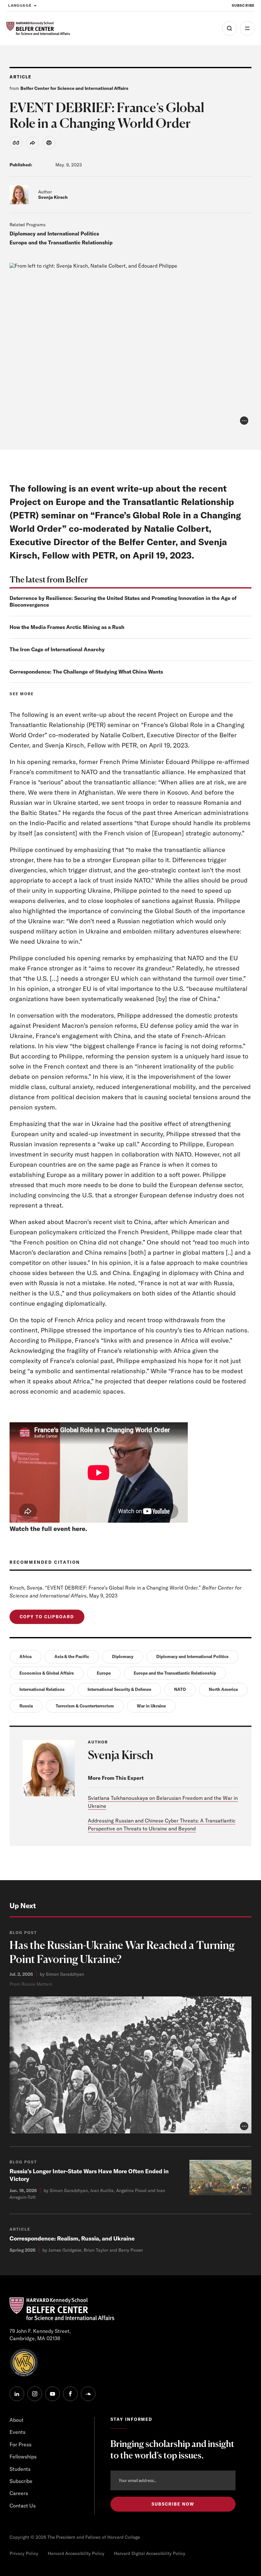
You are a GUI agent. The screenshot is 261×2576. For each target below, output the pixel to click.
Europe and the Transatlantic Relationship (61, 242)
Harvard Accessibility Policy (76, 2553)
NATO (180, 1689)
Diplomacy (123, 1656)
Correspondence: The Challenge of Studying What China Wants (86, 672)
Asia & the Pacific (72, 1656)
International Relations (42, 1689)
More (247, 28)
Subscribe (243, 5)
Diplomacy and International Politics (54, 234)
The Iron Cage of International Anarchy (57, 649)
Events (18, 2432)
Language (20, 5)
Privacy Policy (24, 2553)
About (17, 2420)
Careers (19, 2493)
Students (20, 2469)
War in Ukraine (151, 1706)
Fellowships (23, 2457)
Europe (104, 1673)
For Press (21, 2444)
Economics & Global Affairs (47, 1673)
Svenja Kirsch (53, 197)
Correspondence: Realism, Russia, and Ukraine (72, 2238)
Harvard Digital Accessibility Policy (150, 2553)
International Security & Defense (119, 1689)
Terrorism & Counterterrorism (85, 1706)
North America (223, 1689)
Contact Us (23, 2506)
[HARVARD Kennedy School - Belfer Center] (38, 29)
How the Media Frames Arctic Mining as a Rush (67, 627)
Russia (26, 1706)
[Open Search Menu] (229, 28)
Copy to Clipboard (47, 1617)
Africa (25, 1656)
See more (22, 694)
